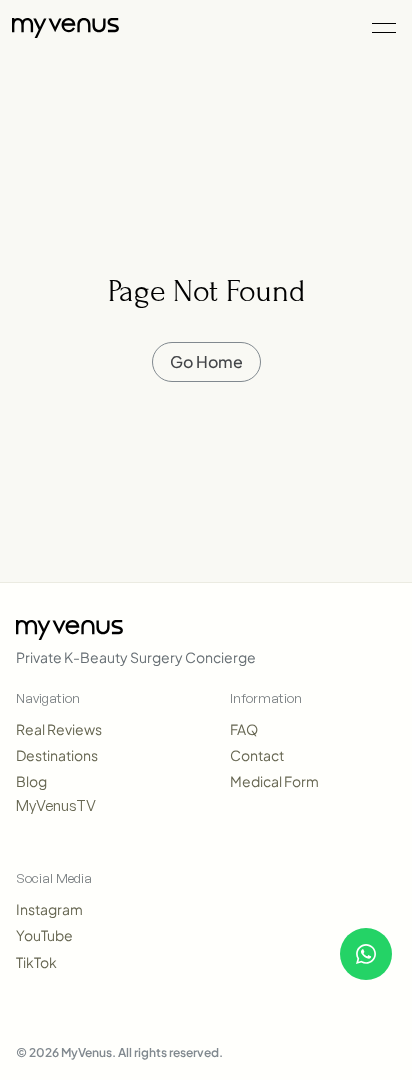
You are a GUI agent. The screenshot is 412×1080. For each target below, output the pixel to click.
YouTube (44, 935)
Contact (257, 755)
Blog (31, 781)
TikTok (36, 962)
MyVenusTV (56, 805)
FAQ (244, 729)
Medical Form (274, 781)
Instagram (49, 909)
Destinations (57, 755)
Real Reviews (59, 729)
